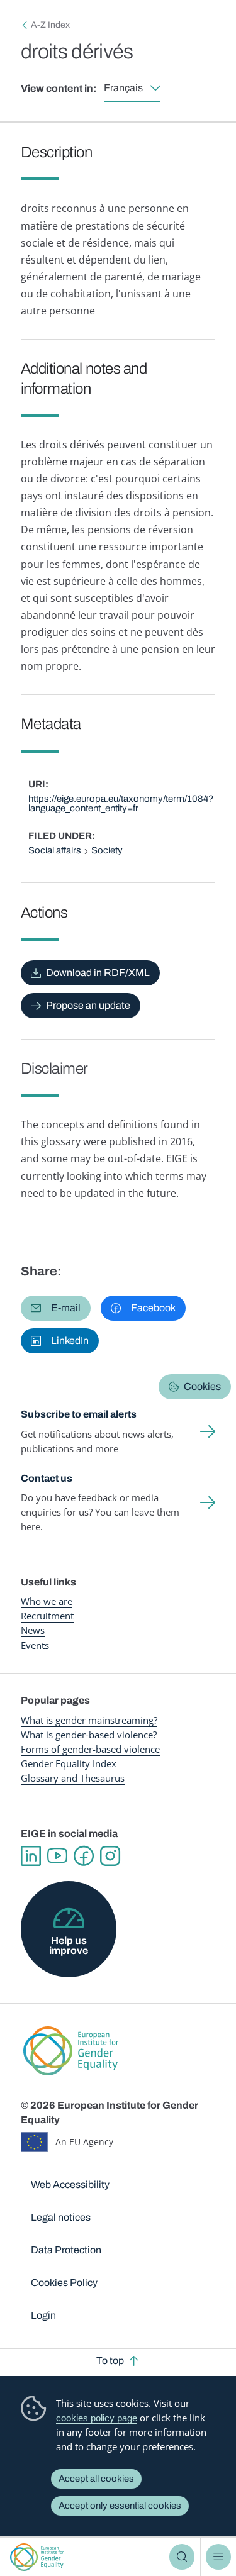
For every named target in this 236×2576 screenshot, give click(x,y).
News (33, 1630)
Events (35, 1645)
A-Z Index (50, 25)
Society (107, 850)
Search (182, 2557)
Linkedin (31, 1856)
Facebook (84, 1856)
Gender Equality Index (69, 1763)
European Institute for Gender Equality (37, 2557)
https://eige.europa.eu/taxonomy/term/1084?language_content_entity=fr (121, 803)
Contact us (47, 1478)
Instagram (110, 1856)
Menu (218, 2557)
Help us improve (69, 1946)
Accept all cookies (96, 2479)
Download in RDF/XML (98, 973)
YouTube (57, 1856)
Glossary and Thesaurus (73, 1778)
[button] (56, 1308)
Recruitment (47, 1616)
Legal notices (61, 2217)
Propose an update (88, 1005)
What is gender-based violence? (89, 1735)
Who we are (47, 1601)
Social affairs (55, 850)
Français (123, 88)
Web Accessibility (70, 2185)
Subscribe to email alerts (79, 1414)
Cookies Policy (64, 2283)
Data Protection (66, 2250)
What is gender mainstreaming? (89, 1720)
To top (110, 2361)
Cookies (202, 1386)
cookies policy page (97, 2418)
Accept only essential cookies (120, 2506)
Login (43, 2315)
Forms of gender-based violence (90, 1749)
